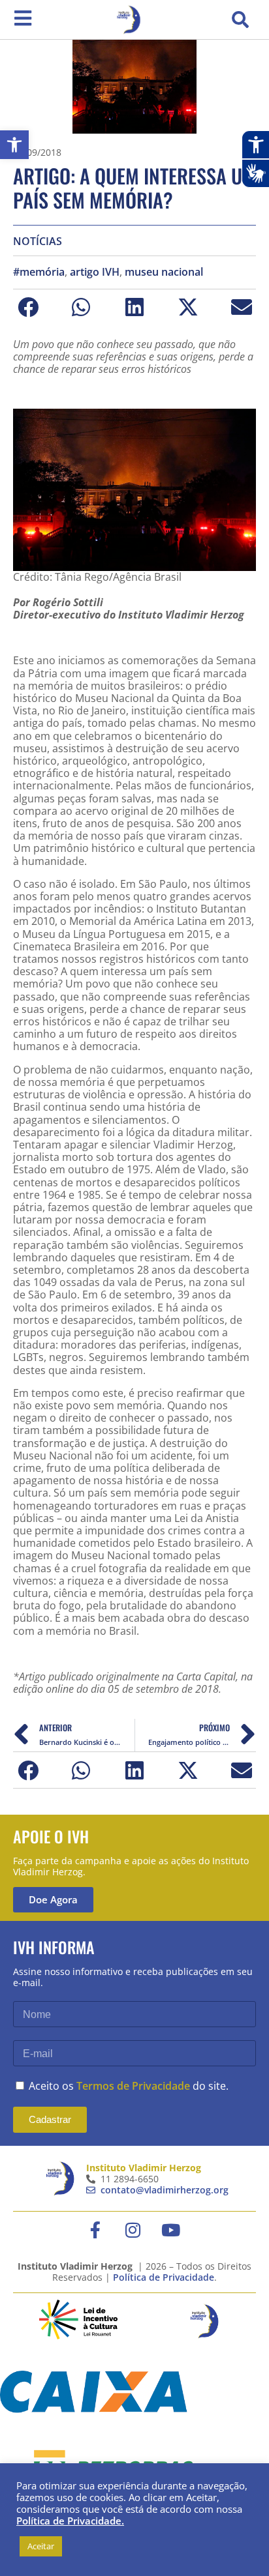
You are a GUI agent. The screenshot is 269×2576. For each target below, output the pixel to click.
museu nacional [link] (164, 272)
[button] (240, 20)
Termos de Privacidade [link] (133, 2086)
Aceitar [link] (41, 2546)
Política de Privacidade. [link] (70, 2521)
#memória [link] (39, 272)
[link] (14, 145)
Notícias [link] (38, 242)
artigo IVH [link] (95, 272)
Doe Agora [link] (53, 1899)
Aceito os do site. (129, 2086)
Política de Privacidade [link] (164, 2277)
